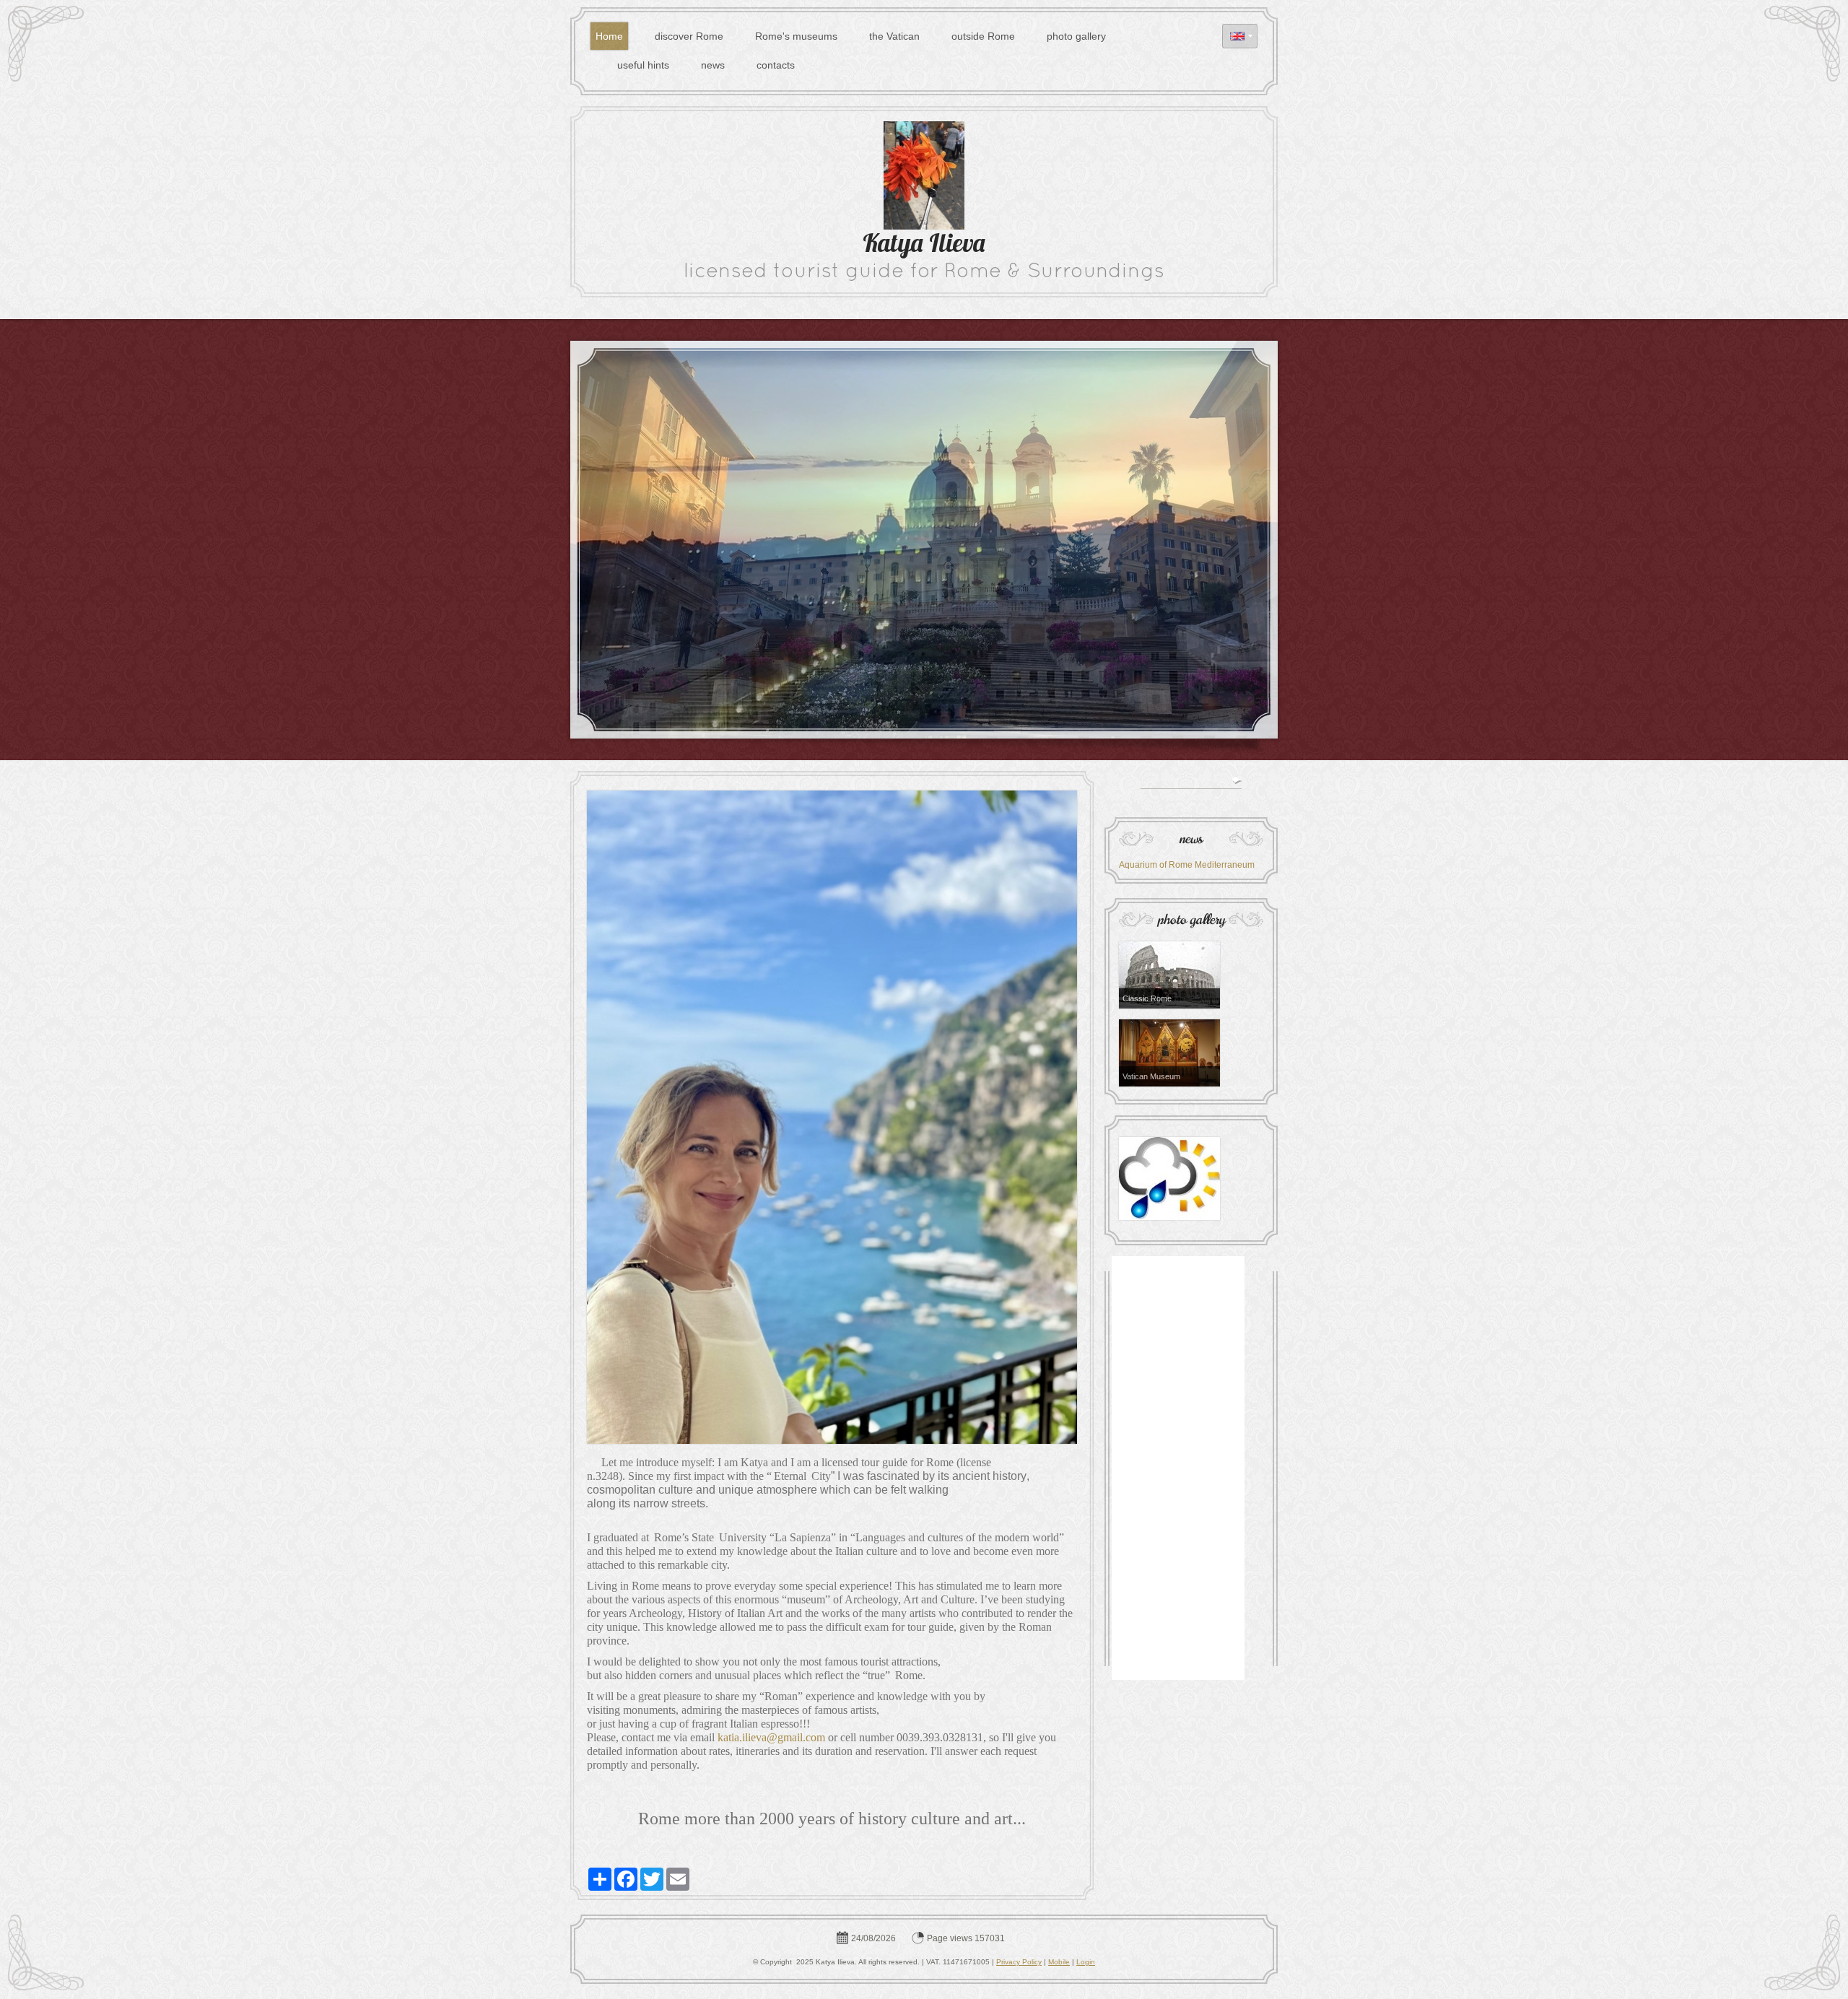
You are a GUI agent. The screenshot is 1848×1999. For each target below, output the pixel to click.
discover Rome (689, 36)
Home (609, 36)
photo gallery (1076, 36)
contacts (776, 65)
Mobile (1059, 1962)
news (713, 65)
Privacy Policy (1019, 1962)
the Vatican (894, 36)
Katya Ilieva (924, 246)
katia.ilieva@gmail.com (771, 1737)
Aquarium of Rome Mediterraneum (1187, 865)
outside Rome (983, 36)
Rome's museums (796, 36)
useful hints (643, 65)
